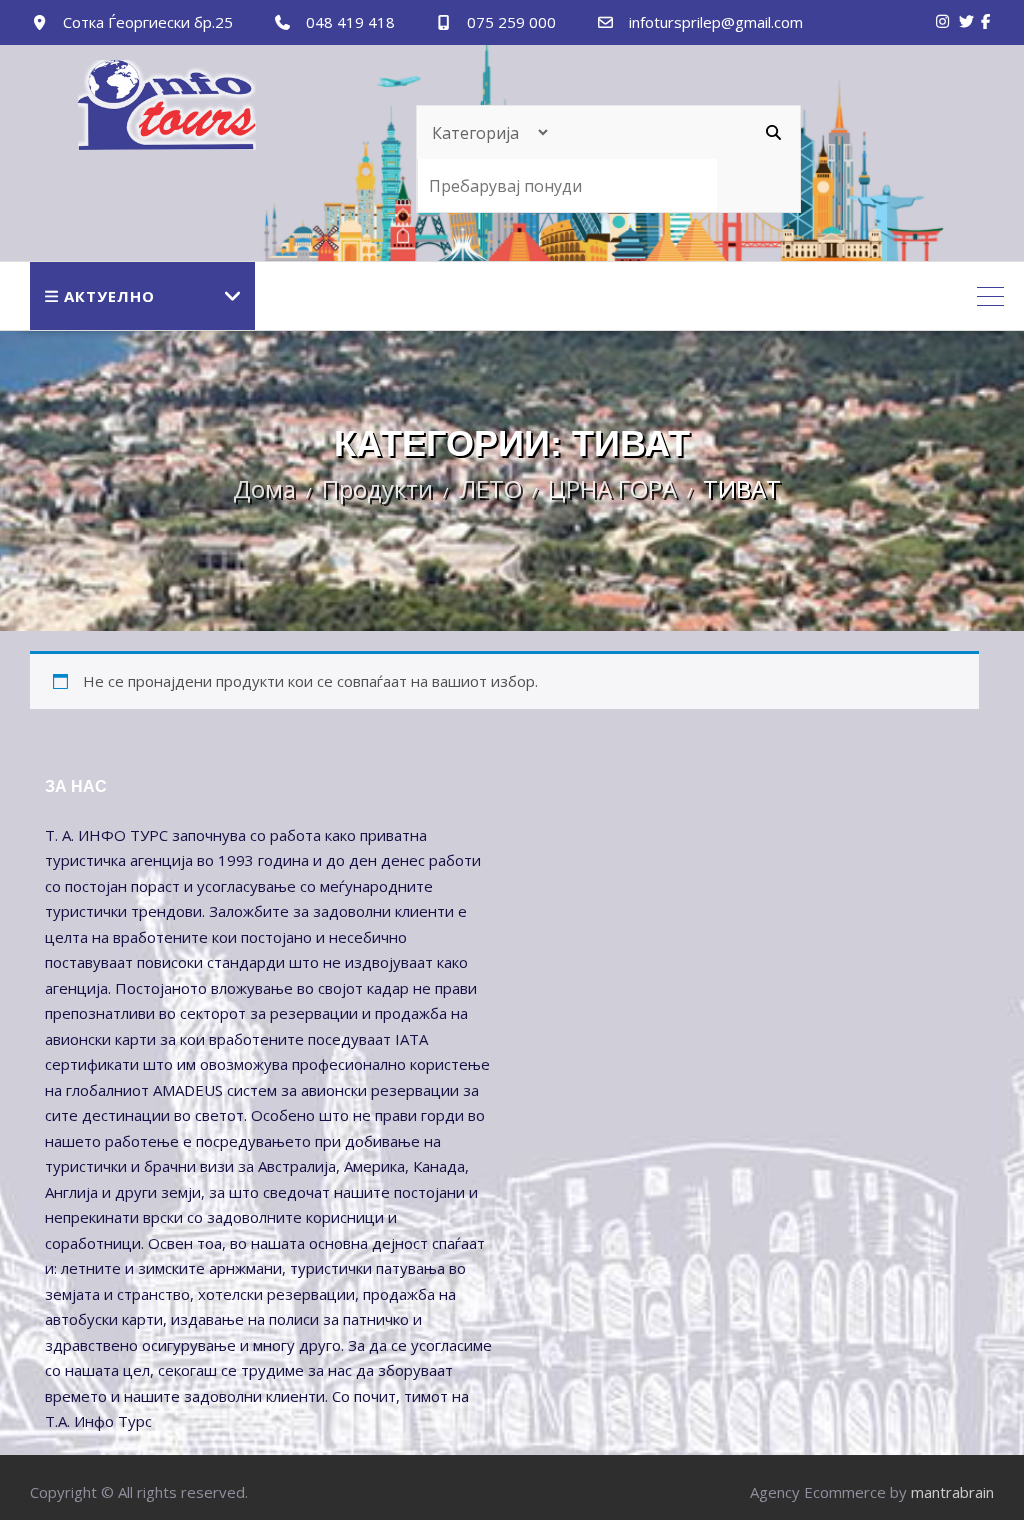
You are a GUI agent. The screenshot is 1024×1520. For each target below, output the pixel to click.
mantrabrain (952, 1492)
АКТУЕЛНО (109, 296)
